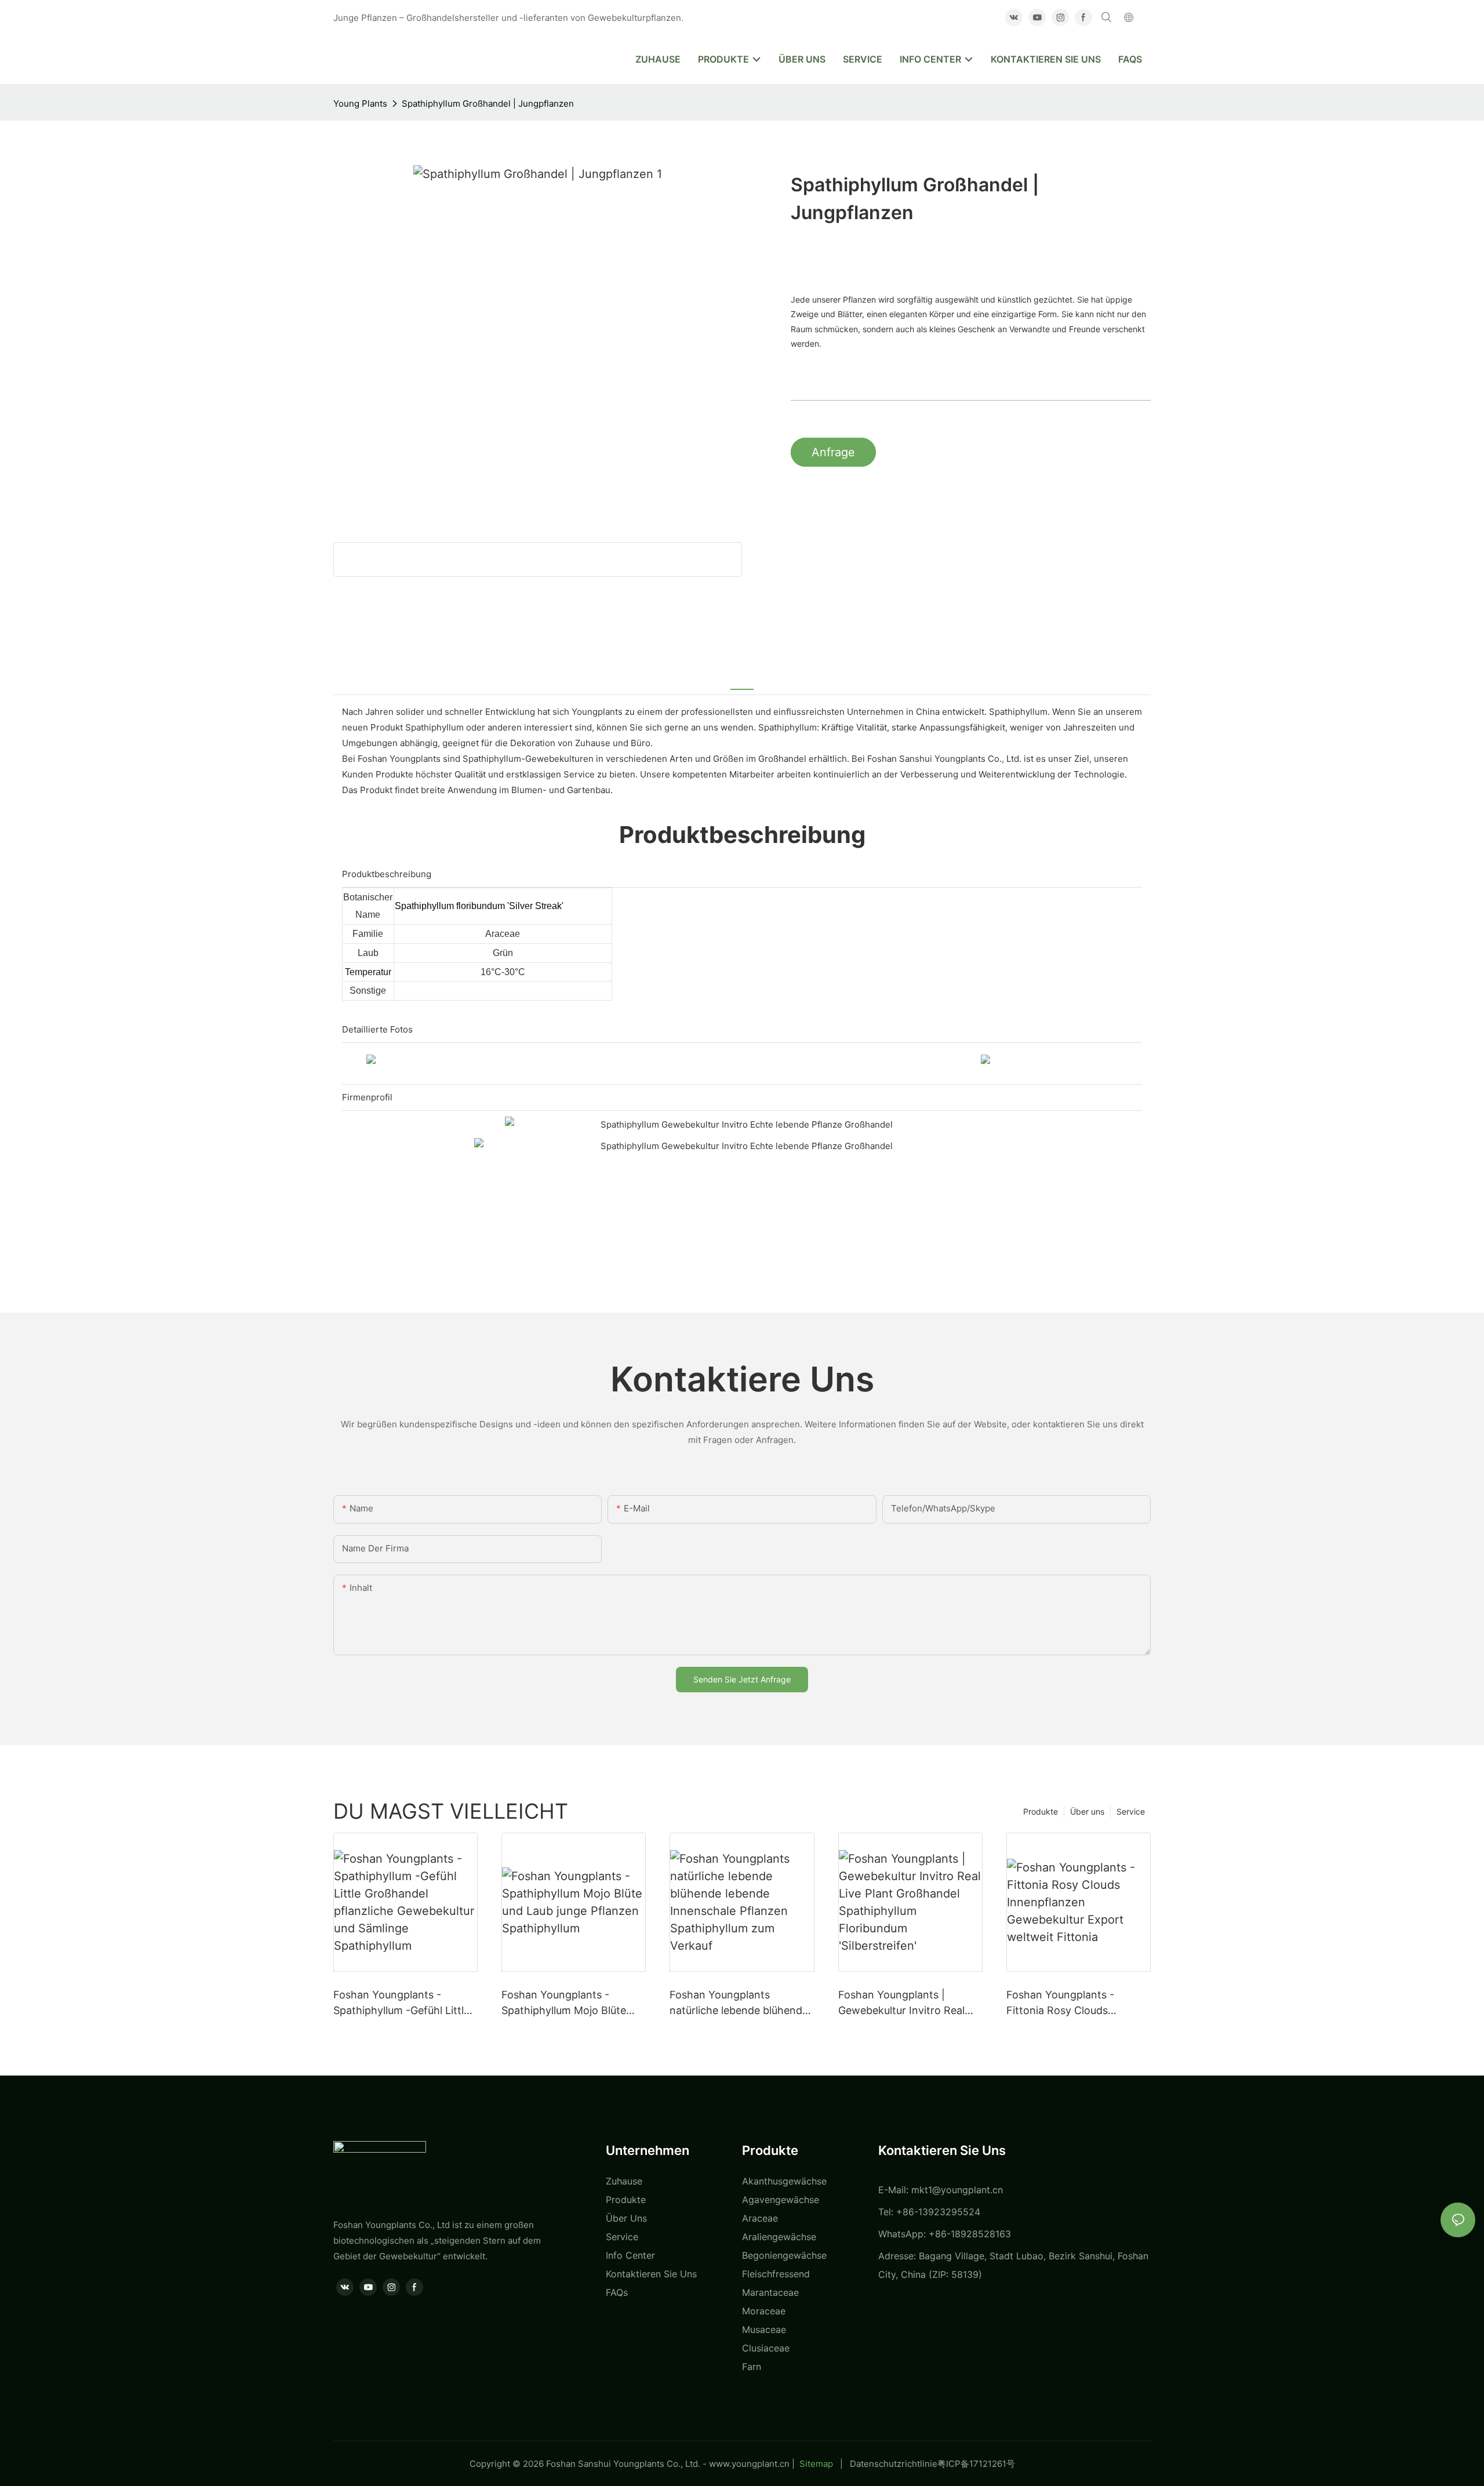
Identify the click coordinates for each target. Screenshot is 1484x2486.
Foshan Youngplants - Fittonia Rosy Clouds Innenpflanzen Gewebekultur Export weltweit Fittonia (1077, 2003)
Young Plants (360, 103)
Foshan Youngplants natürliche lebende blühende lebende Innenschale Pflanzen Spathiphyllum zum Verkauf (739, 2003)
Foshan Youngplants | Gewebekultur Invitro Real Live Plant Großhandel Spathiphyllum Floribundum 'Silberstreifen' (905, 2003)
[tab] (742, 681)
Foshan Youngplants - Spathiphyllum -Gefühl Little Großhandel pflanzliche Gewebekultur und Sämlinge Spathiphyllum (402, 2003)
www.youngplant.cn (749, 2464)
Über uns (1087, 1811)
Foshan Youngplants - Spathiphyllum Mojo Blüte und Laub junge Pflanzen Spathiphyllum (564, 2003)
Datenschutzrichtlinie (894, 2464)
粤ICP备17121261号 (976, 2464)
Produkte (1041, 1811)
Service (1131, 1811)
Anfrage (833, 452)
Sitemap (816, 2464)
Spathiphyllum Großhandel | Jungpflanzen (488, 103)
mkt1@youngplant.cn (957, 2190)
